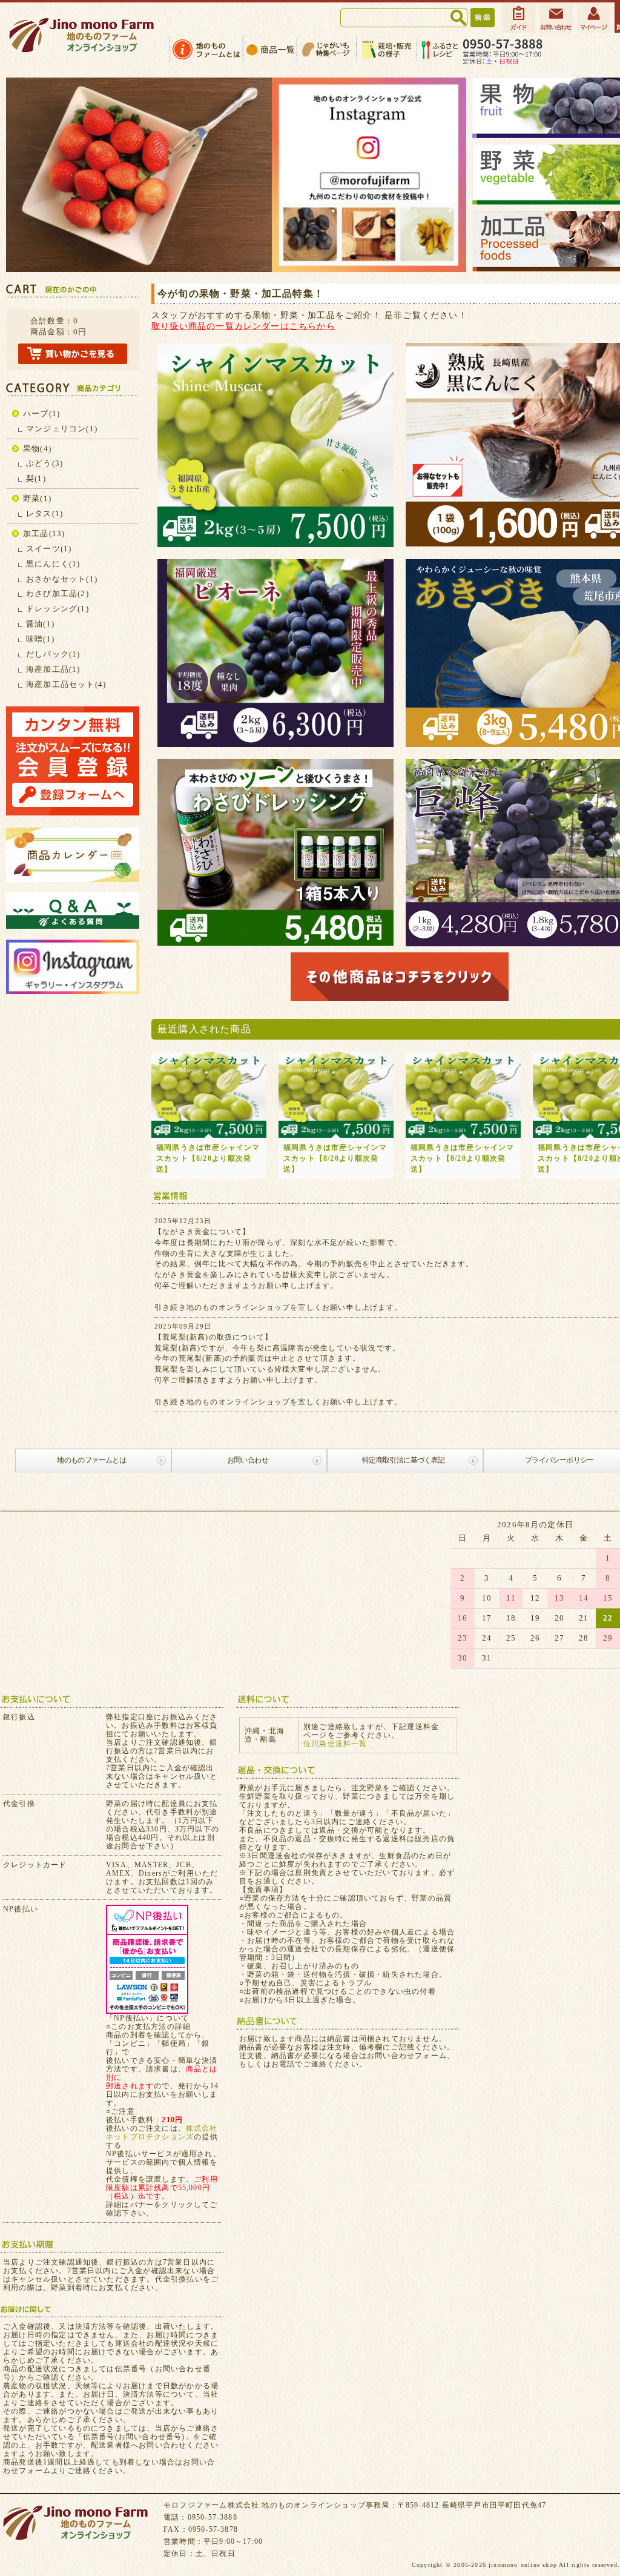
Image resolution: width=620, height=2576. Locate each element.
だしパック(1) (53, 654)
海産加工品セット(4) (66, 684)
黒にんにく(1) (53, 564)
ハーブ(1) (41, 413)
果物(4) (37, 449)
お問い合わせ (248, 1460)
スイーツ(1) (49, 549)
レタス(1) (45, 513)
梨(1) (36, 478)
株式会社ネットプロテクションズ (162, 2133)
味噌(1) (40, 639)
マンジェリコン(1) (62, 429)
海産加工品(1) (53, 669)
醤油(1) (40, 624)
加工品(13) (44, 533)
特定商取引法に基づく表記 (404, 1460)
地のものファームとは (91, 1460)
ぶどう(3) (45, 463)
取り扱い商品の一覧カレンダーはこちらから (243, 326)
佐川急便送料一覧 (335, 1744)
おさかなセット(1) (62, 579)
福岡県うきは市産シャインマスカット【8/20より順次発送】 (208, 1158)
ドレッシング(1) (58, 609)
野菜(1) (37, 498)
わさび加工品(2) (58, 593)
